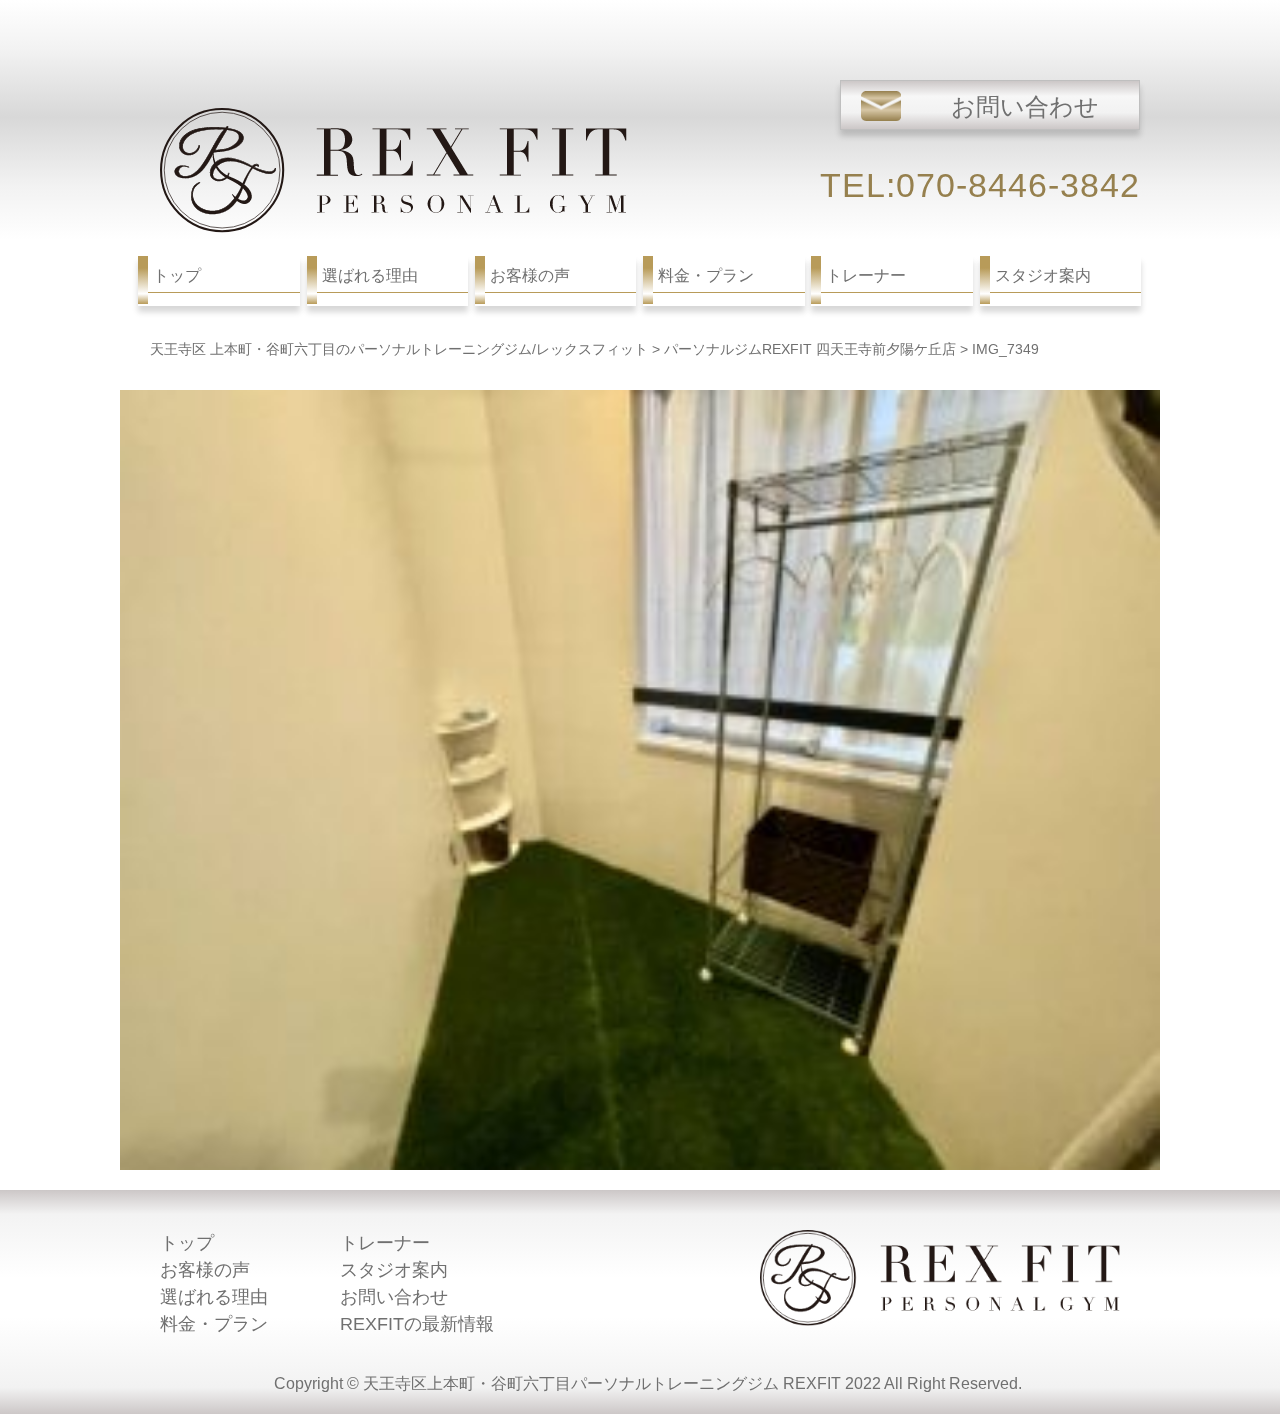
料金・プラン (214, 1324)
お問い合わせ (394, 1297)
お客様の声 (205, 1270)
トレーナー (385, 1243)
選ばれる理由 (214, 1297)
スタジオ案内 (394, 1270)
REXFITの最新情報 (417, 1324)
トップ (187, 1243)
